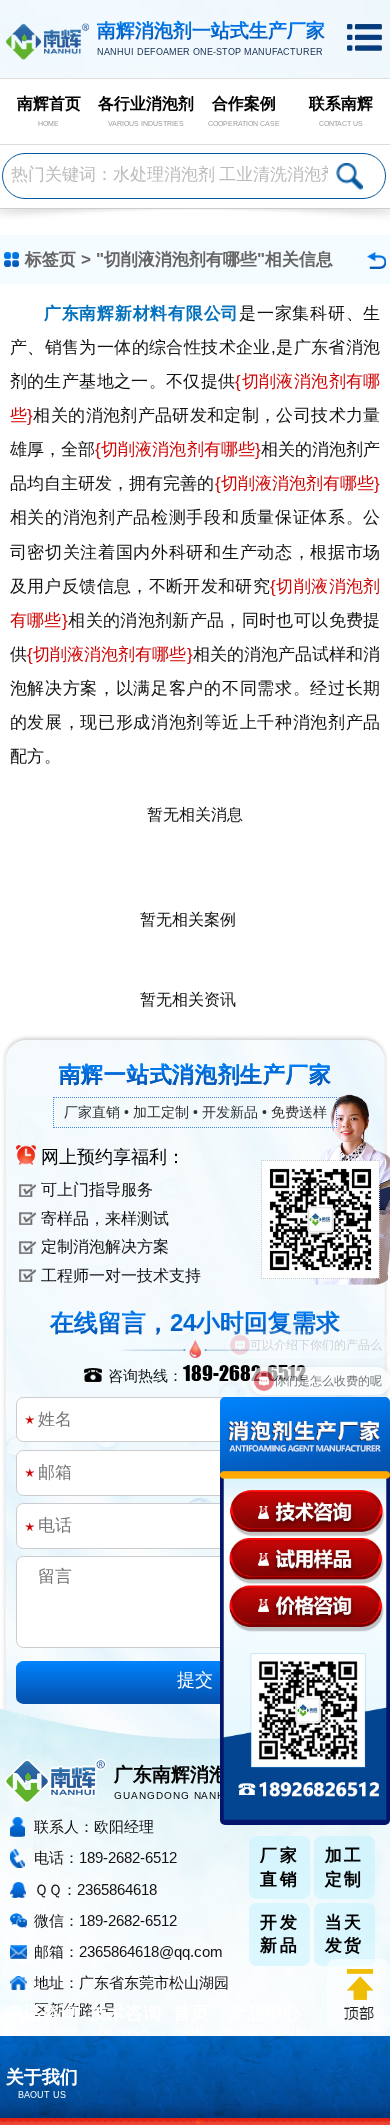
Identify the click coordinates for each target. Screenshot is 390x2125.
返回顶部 (358, 1995)
